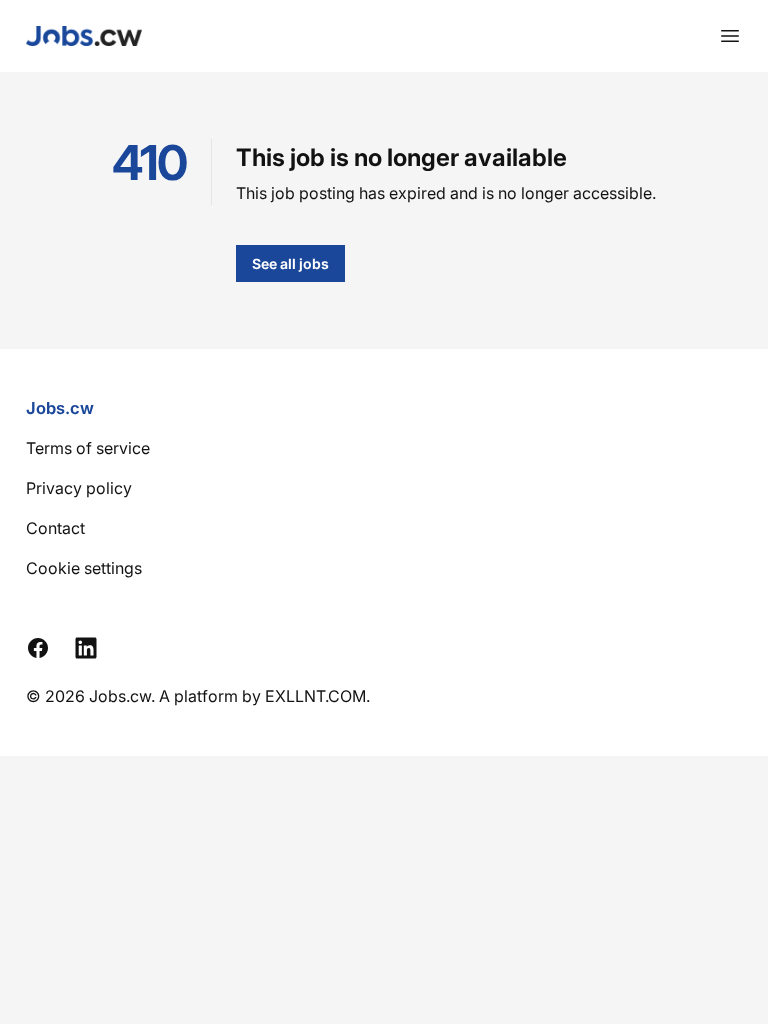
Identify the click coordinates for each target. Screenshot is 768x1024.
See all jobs (290, 263)
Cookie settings (84, 568)
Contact (55, 528)
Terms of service (88, 448)
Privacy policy (79, 488)
